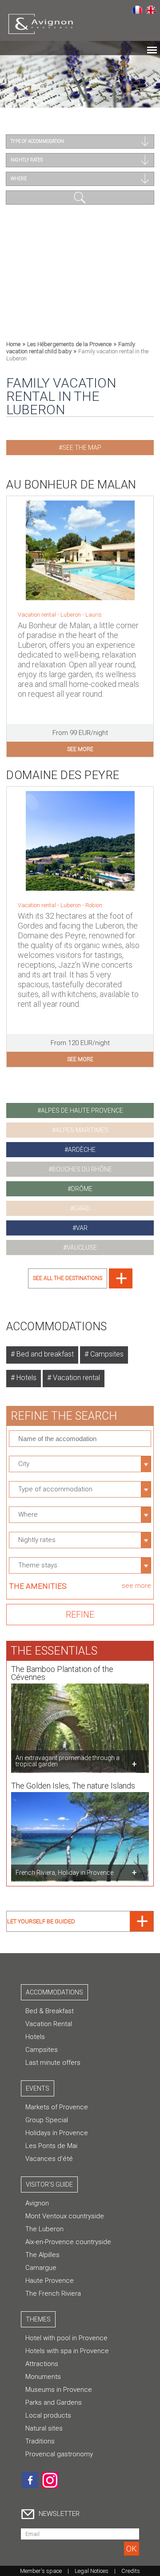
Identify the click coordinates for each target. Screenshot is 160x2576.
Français (137, 9)
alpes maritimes (82, 1130)
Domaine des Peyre (63, 775)
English (151, 9)
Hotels (26, 1378)
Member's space (41, 2571)
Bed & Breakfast (50, 2011)
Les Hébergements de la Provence (69, 344)
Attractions (42, 2364)
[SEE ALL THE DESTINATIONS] (80, 1286)
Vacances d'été (49, 2159)
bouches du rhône (82, 1169)
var (82, 1228)
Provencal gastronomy (59, 2454)
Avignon (37, 2203)
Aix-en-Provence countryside (68, 2242)
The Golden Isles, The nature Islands (73, 1786)
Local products (48, 2415)
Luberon (71, 615)
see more (80, 749)
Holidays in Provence (57, 2133)
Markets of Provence (57, 2107)
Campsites (106, 1354)
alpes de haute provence (82, 1110)
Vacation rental (76, 1378)
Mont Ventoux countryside (65, 2216)
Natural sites (44, 2428)
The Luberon (44, 2229)
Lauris (94, 615)
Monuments (43, 2377)
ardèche (82, 1150)
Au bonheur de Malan (71, 485)
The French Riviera (53, 2293)
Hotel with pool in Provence (66, 2338)
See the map (82, 448)
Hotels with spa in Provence (67, 2351)
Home (13, 344)
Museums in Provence (59, 2390)
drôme (82, 1189)
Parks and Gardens (54, 2402)
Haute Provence (50, 2281)
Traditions (40, 2441)
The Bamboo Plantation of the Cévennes (62, 1673)
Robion (94, 905)
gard (82, 1208)
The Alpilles (42, 2255)
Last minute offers (53, 2063)
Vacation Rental (49, 2024)
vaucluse (82, 1248)
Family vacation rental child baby (71, 348)
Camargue (41, 2268)
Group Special (47, 2120)
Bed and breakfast (44, 1354)
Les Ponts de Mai (51, 2146)
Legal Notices (92, 2571)
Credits (131, 2571)
